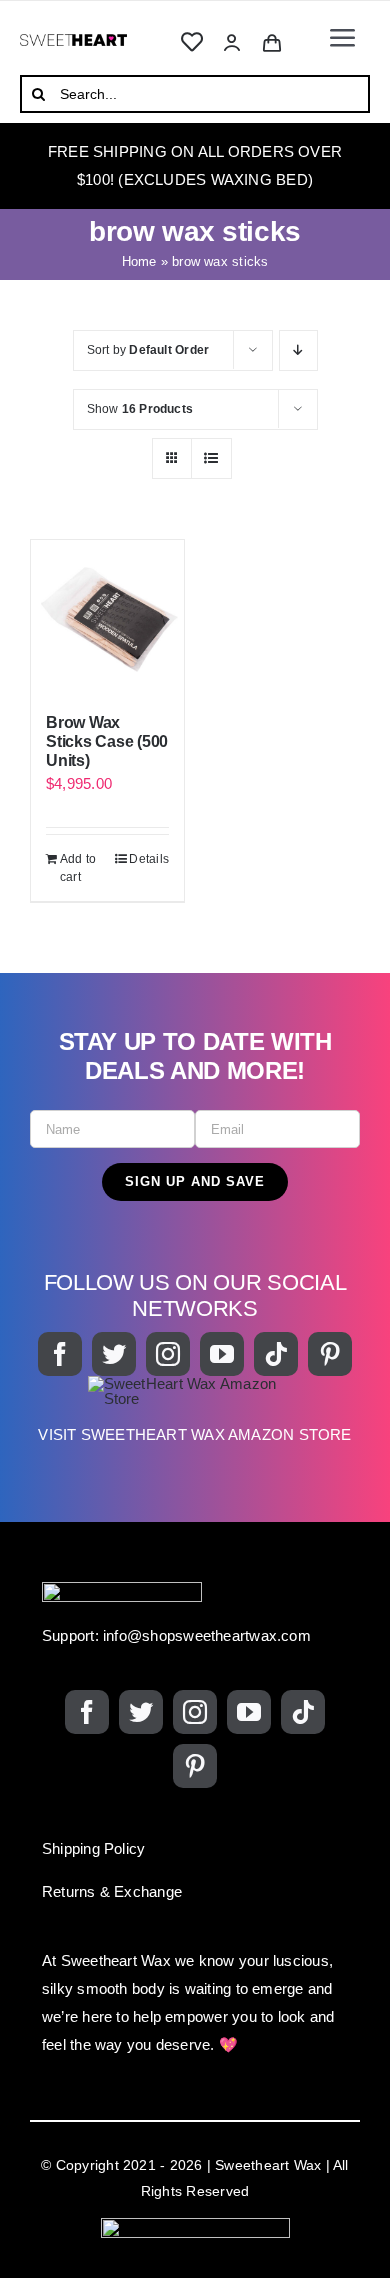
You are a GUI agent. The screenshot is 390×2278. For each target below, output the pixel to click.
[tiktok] (276, 1354)
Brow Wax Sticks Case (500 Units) (107, 741)
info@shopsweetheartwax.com (207, 1635)
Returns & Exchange (112, 1891)
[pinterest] (330, 1354)
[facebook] (60, 1354)
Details (149, 859)
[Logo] (73, 41)
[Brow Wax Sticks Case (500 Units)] (107, 616)
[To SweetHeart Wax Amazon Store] (195, 1420)
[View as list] (211, 458)
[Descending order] (298, 350)
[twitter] (114, 1354)
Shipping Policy (93, 1848)
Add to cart (78, 868)
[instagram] (168, 1354)
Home (139, 261)
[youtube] (222, 1354)
